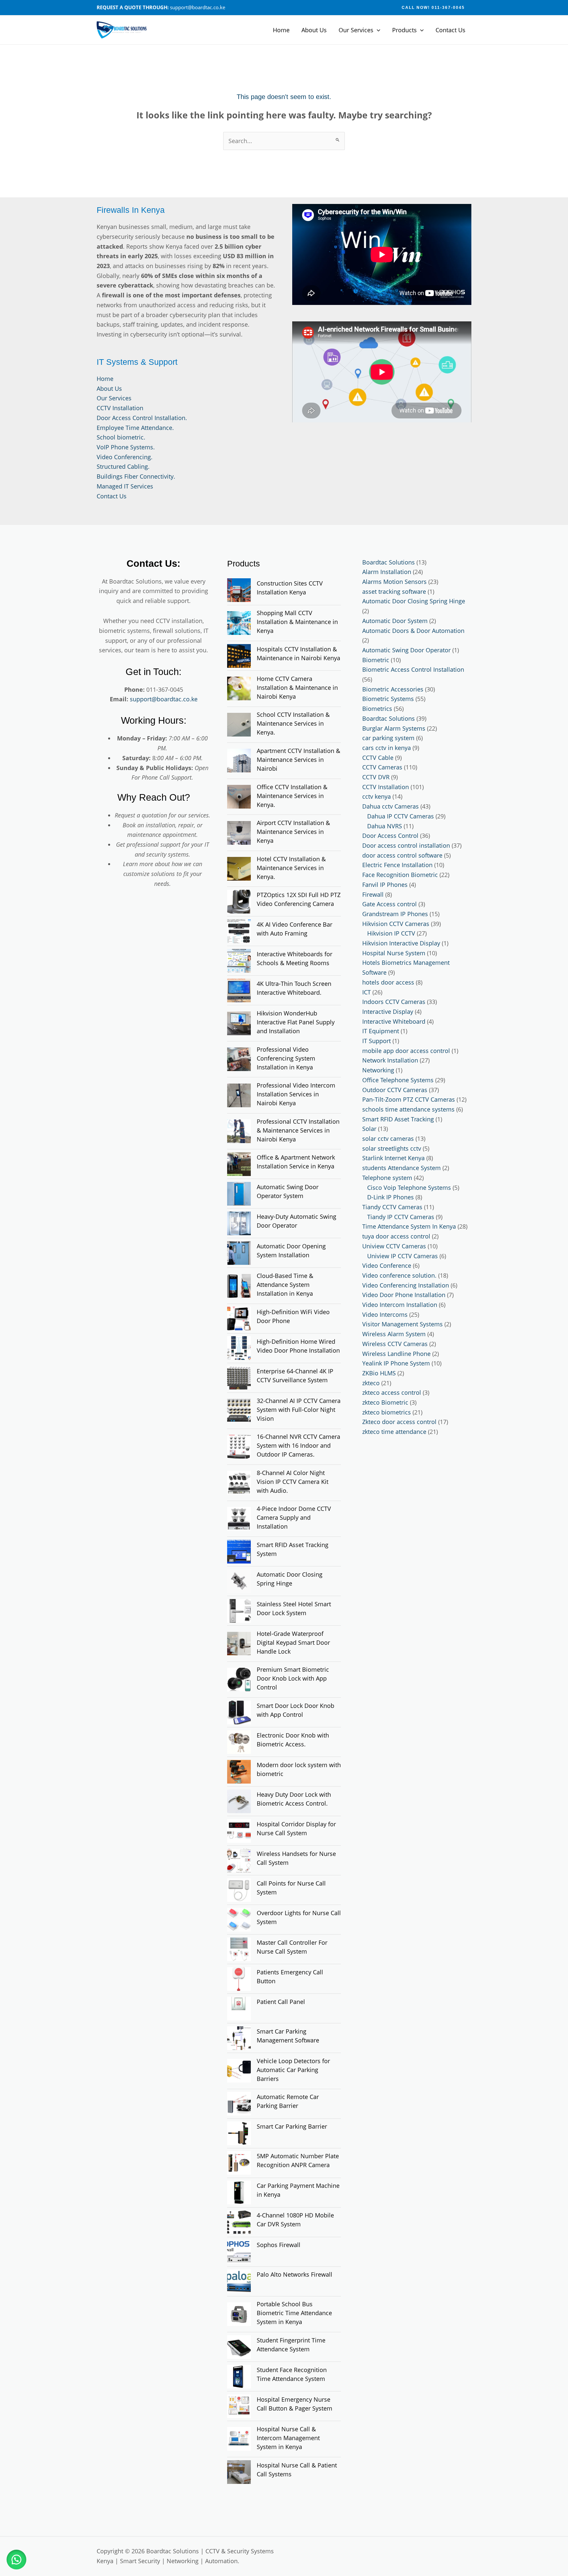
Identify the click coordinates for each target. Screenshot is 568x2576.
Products (404, 30)
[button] (433, 8)
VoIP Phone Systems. (126, 447)
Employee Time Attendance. (135, 428)
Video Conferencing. (125, 457)
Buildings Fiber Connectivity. (136, 476)
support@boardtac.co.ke (164, 699)
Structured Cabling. (123, 466)
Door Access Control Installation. (142, 418)
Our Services (356, 30)
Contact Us (450, 30)
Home (281, 30)
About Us (314, 30)
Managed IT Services (125, 486)
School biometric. (121, 437)
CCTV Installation (120, 408)
